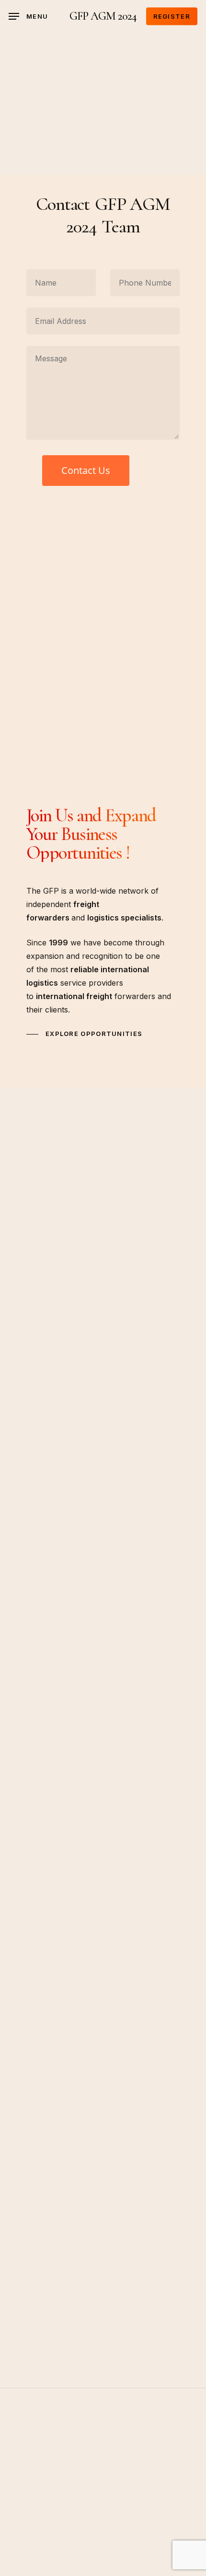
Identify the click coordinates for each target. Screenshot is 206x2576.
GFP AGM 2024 (103, 16)
